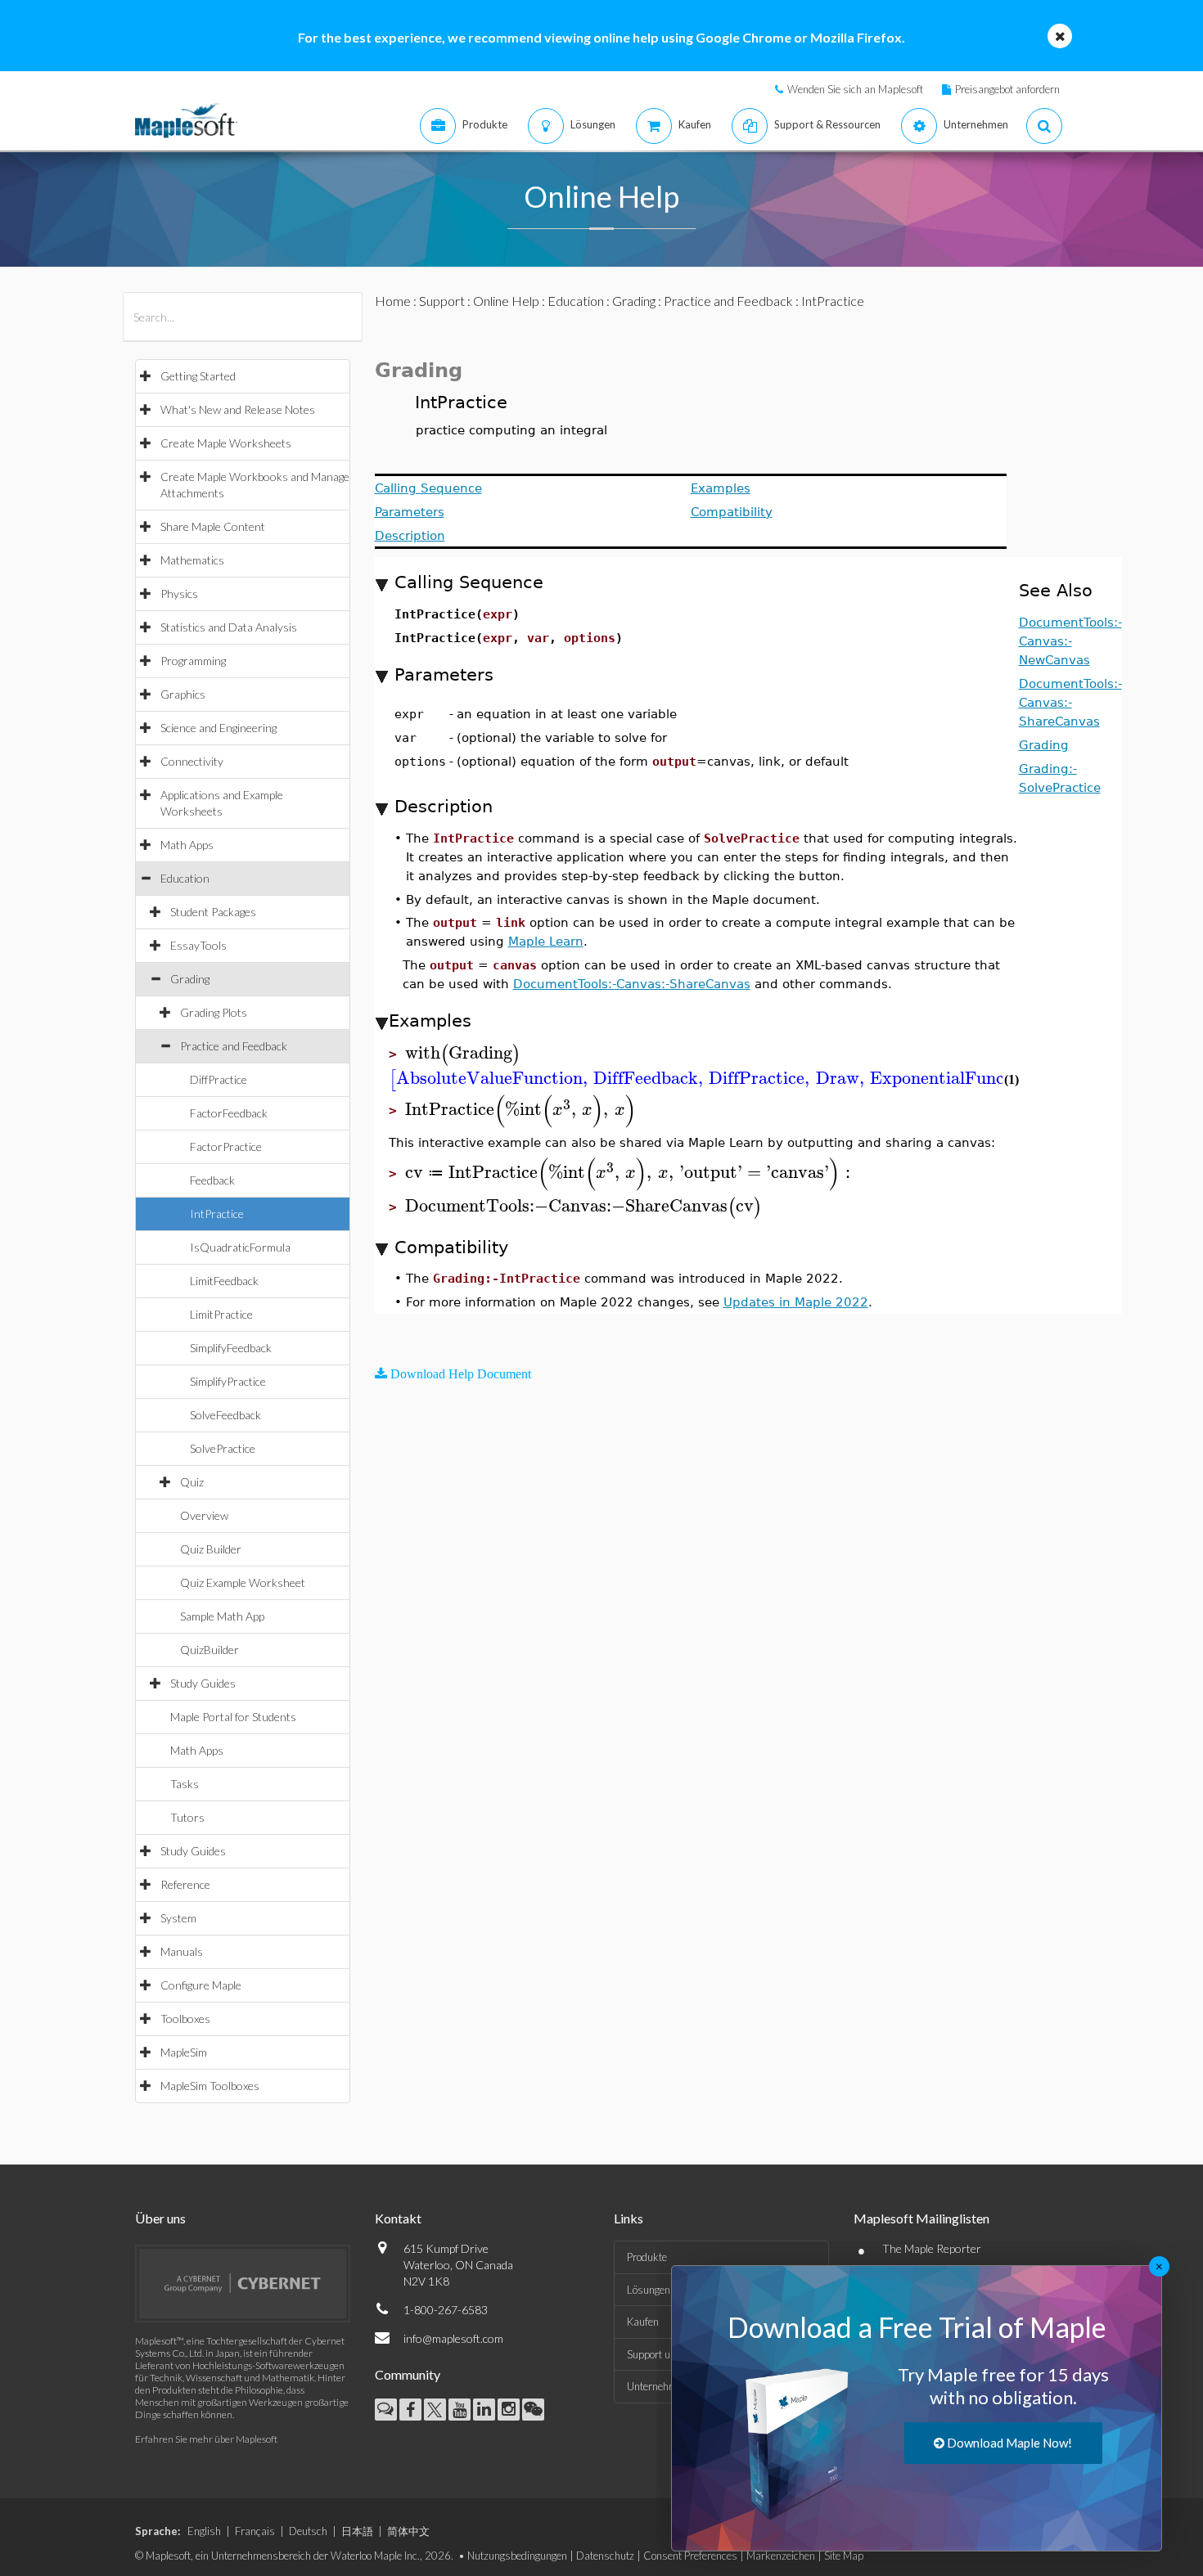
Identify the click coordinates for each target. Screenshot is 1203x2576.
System (178, 1918)
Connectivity (192, 761)
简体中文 (408, 2531)
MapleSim (184, 2052)
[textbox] (463, 1053)
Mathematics (192, 560)
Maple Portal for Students (233, 1717)
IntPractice (217, 1214)
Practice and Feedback (234, 1046)
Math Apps (187, 845)
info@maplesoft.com (453, 2338)
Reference (185, 1884)
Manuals (182, 1951)
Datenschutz (605, 2556)
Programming (193, 661)
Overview (204, 1515)
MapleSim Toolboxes (210, 2086)
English (204, 2531)
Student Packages (213, 912)
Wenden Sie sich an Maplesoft (855, 89)
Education (185, 878)
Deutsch (308, 2531)
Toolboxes (185, 2019)
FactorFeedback (229, 1113)
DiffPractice (219, 1079)
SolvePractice (223, 1448)
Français (255, 2531)
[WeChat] (533, 2410)
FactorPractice (226, 1146)
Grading (190, 979)
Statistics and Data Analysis (229, 627)
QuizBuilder (210, 1650)
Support (442, 301)
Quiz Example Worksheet (243, 1582)
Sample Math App (222, 1616)
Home (393, 301)
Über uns (160, 2218)
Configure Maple (201, 1985)
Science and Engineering (219, 728)
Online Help (506, 301)
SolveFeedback (225, 1415)
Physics (179, 593)
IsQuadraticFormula (240, 1247)
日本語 (357, 2531)
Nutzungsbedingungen (517, 2556)
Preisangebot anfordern (1007, 89)
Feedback (212, 1180)
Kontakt (398, 2218)
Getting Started (198, 376)
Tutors (187, 1817)
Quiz (192, 1482)
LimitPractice (221, 1314)
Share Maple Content (213, 526)
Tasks (185, 1784)
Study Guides (203, 1683)
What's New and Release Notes (238, 409)
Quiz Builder (211, 1549)
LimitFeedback (224, 1281)
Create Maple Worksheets (226, 443)
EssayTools (198, 945)
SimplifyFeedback (231, 1348)
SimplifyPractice (228, 1381)
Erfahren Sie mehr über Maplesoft (206, 2439)
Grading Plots (214, 1012)
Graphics (183, 694)
